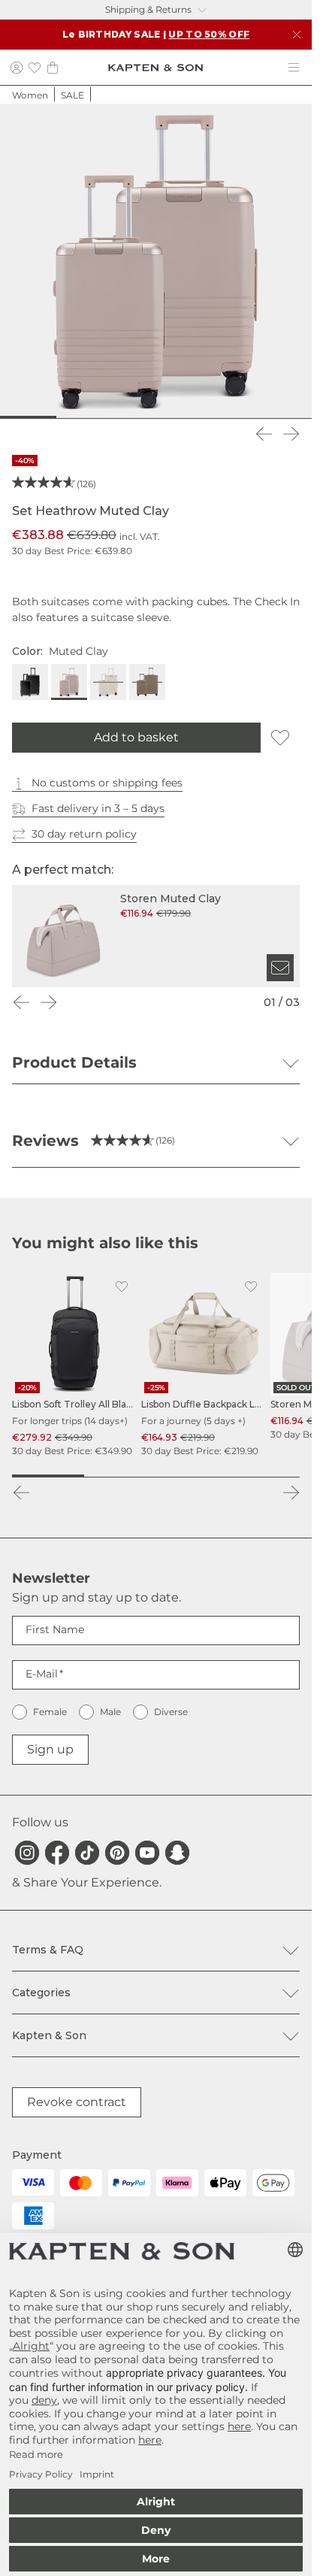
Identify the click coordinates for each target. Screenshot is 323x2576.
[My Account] (17, 67)
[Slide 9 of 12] (221, 417)
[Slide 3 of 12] (65, 417)
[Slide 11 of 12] (273, 417)
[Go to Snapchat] (177, 1853)
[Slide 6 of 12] (143, 417)
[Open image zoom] (156, 260)
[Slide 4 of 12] (91, 417)
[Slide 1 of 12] (13, 417)
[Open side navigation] (294, 68)
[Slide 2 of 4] (120, 1476)
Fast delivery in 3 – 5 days (98, 808)
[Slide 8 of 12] (195, 417)
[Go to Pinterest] (117, 1853)
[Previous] (264, 434)
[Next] (291, 434)
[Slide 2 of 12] (39, 417)
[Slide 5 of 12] (117, 417)
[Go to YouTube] (147, 1853)
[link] (74, 1365)
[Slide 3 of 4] (192, 1476)
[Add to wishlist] (280, 738)
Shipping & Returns (148, 9)
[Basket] (53, 67)
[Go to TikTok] (87, 1853)
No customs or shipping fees (107, 783)
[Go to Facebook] (57, 1853)
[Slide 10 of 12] (247, 417)
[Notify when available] (280, 968)
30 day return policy (84, 834)
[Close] (297, 35)
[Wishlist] (35, 67)
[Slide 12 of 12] (299, 417)
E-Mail (42, 1674)
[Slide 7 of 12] (169, 417)
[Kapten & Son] (155, 68)
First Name (55, 1629)
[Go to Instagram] (27, 1853)
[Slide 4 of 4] (264, 1476)
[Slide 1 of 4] (48, 1476)
